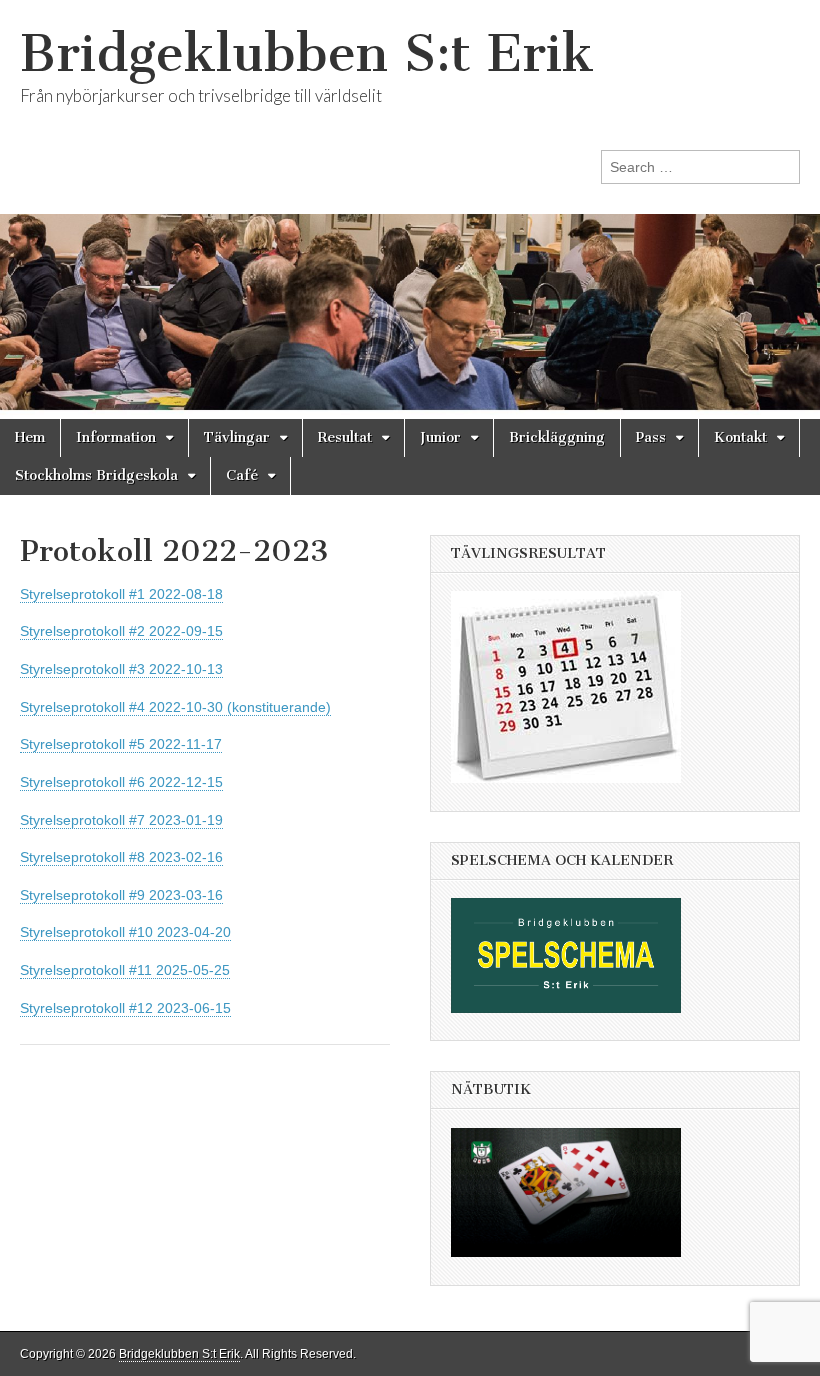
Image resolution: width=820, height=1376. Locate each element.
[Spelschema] (576, 1028)
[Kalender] (576, 798)
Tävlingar (237, 437)
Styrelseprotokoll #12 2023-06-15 (125, 1008)
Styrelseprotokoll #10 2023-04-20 (125, 932)
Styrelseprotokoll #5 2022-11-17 (121, 744)
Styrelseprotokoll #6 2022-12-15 (121, 782)
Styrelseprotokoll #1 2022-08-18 (121, 594)
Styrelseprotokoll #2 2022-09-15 (121, 631)
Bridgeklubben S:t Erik (307, 53)
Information (116, 437)
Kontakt (740, 437)
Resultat (345, 437)
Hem (30, 437)
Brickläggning (557, 437)
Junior (440, 437)
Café (242, 475)
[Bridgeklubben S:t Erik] (410, 209)
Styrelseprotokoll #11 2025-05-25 (125, 970)
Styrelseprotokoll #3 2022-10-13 (121, 669)
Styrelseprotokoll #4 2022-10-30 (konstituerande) (175, 707)
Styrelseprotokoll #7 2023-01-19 (121, 820)
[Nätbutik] (576, 1272)
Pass (651, 437)
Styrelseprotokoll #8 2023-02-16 (121, 857)
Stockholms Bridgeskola (96, 475)
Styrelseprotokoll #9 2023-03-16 (121, 895)
